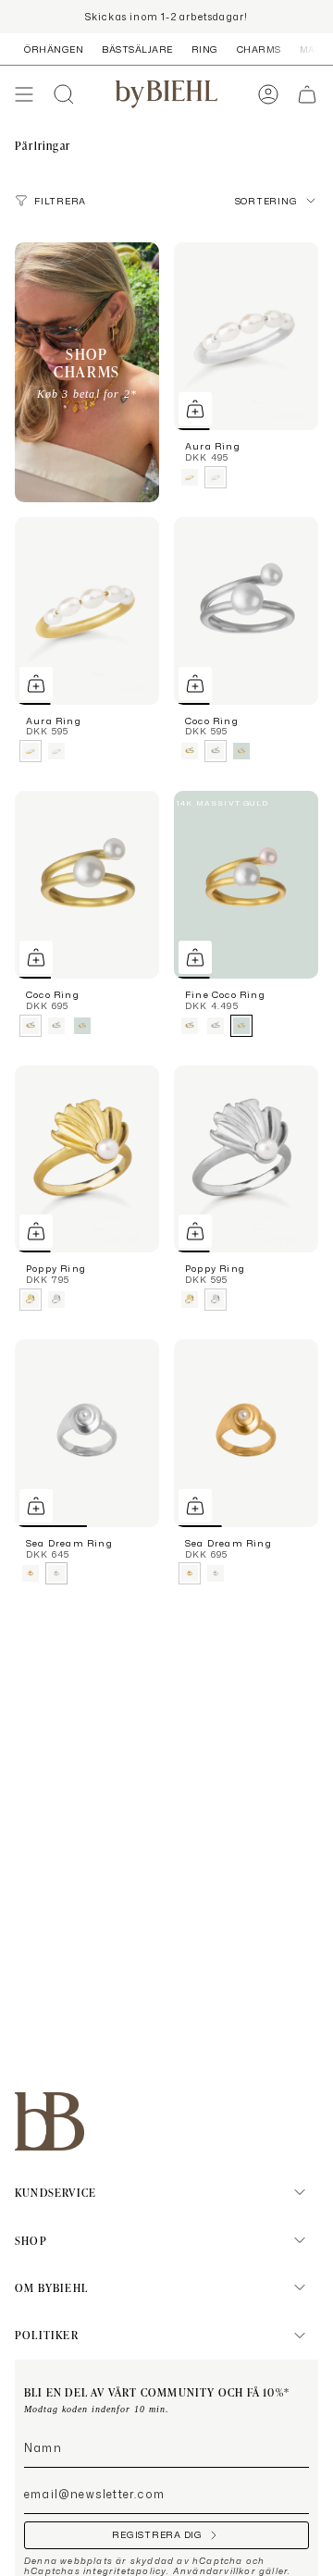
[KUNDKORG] (307, 94)
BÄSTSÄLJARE (137, 49)
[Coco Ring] (246, 611)
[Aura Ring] (246, 336)
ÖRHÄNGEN (54, 49)
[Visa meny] (24, 94)
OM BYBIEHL (51, 2287)
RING (205, 49)
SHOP (31, 2240)
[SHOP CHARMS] (87, 372)
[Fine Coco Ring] (246, 885)
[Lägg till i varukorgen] (195, 409)
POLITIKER (47, 2335)
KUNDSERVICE (55, 2192)
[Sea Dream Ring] (87, 1433)
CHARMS (259, 49)
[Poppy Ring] (87, 1159)
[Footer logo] (49, 2121)
